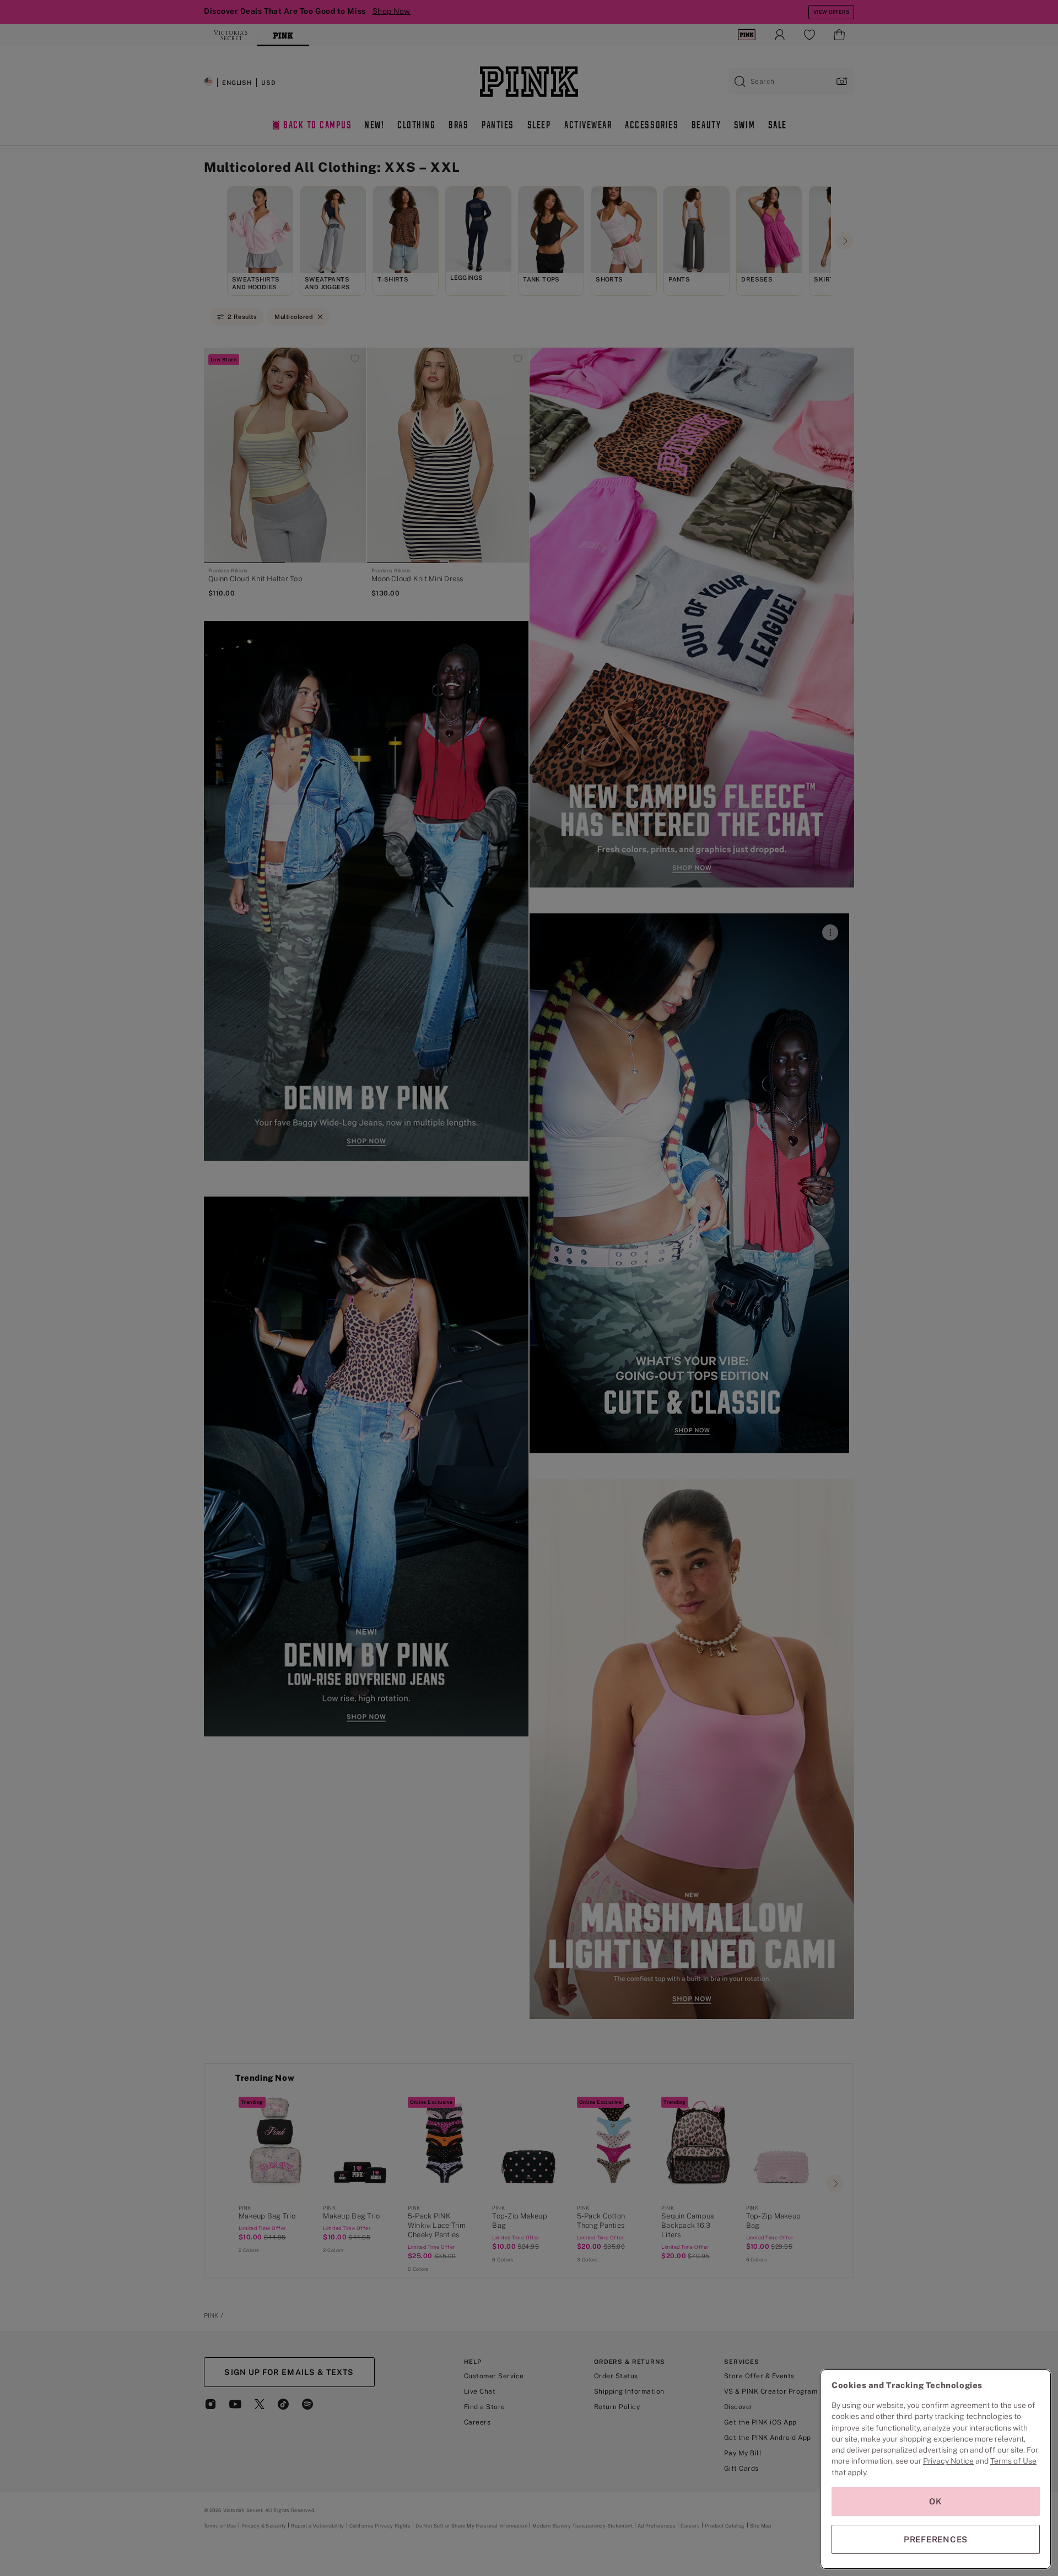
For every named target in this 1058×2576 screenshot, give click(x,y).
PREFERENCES (936, 2539)
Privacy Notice (948, 2461)
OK (936, 2501)
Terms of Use (1013, 2461)
